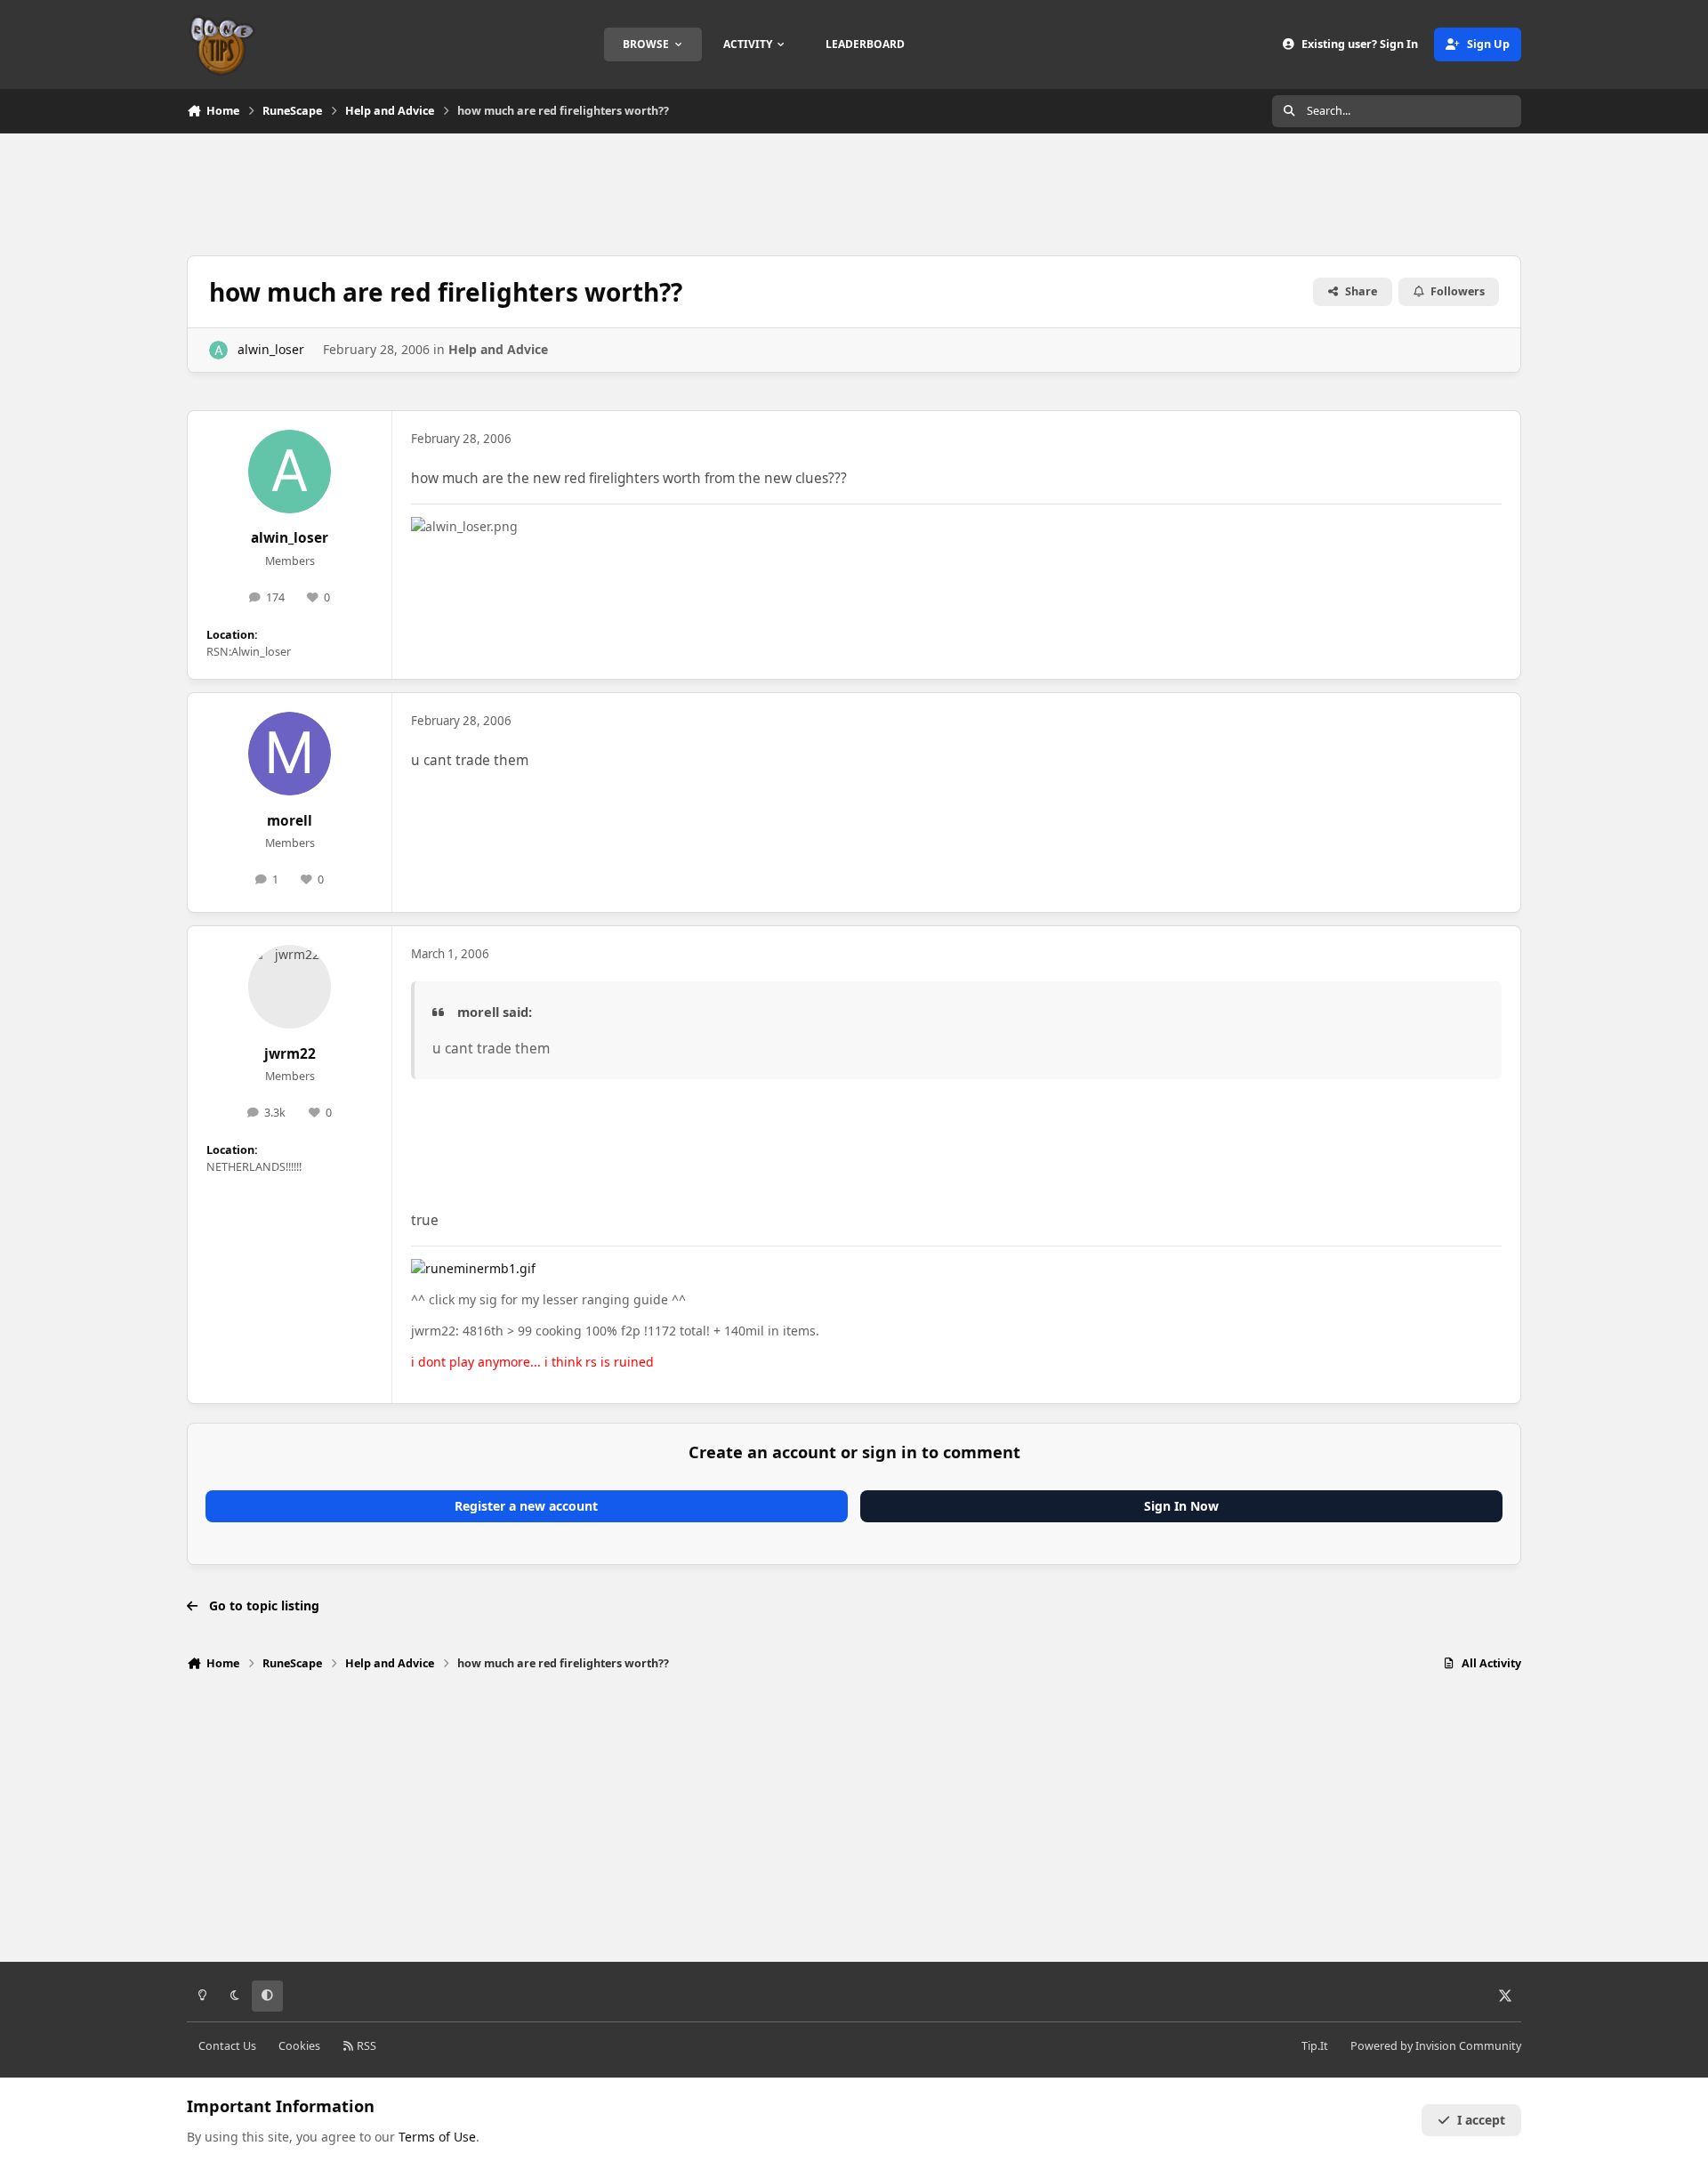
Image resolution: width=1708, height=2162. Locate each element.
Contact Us (227, 2046)
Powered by (1436, 2046)
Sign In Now (1181, 1506)
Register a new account (526, 1506)
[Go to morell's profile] (290, 754)
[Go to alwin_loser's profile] (218, 350)
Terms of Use (437, 2137)
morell (290, 821)
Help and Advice (498, 349)
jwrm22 (290, 1054)
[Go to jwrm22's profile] (290, 987)
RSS (365, 2046)
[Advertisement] (854, 192)
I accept (1481, 2120)
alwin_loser (271, 349)
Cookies (299, 2046)
